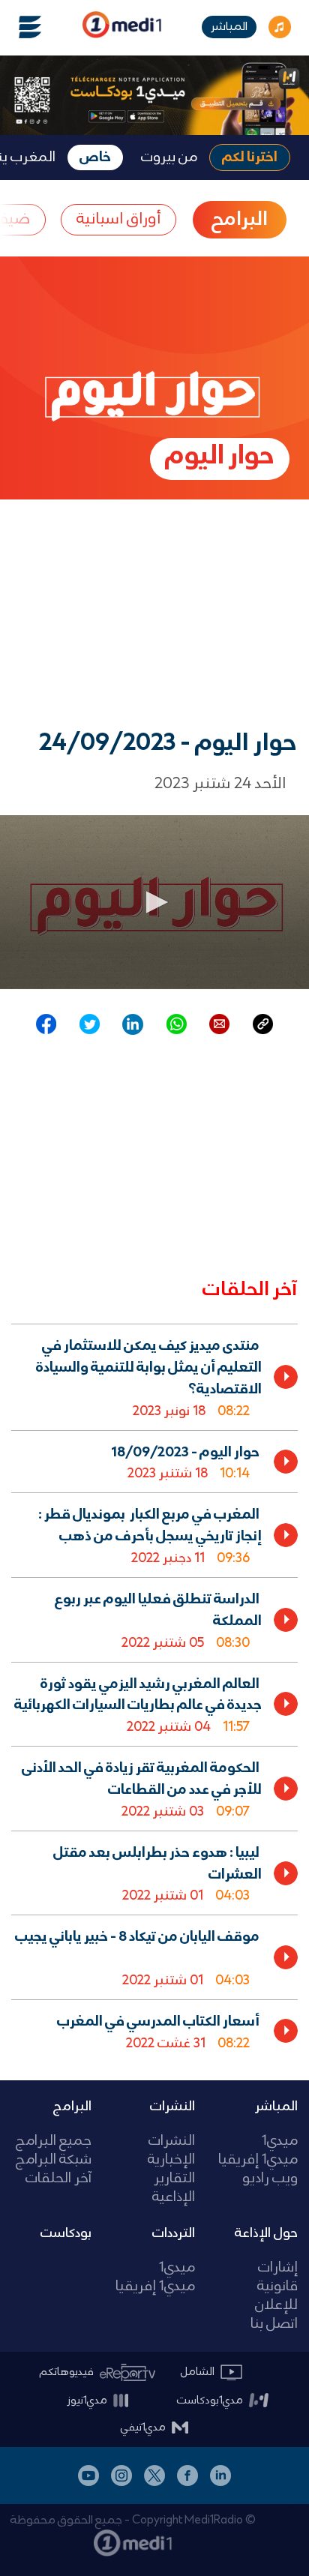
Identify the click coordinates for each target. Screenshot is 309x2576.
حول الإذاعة (266, 2233)
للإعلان (276, 2306)
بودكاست (66, 2233)
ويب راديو (270, 2179)
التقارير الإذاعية (173, 2188)
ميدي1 (280, 2141)
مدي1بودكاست (210, 2401)
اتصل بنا (274, 2324)
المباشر (229, 27)
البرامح (240, 220)
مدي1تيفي (143, 2428)
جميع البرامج (54, 2141)
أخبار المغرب (291, 2519)
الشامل (198, 2372)
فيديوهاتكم (67, 2372)
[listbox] (154, 1690)
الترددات (174, 2233)
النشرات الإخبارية (171, 2151)
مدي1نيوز (87, 2401)
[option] (154, 1376)
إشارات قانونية (277, 2278)
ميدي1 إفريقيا (258, 2160)
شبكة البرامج (54, 2160)
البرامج (72, 2107)
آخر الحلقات (58, 2179)
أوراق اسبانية (118, 219)
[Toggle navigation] (21, 27)
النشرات (172, 2107)
